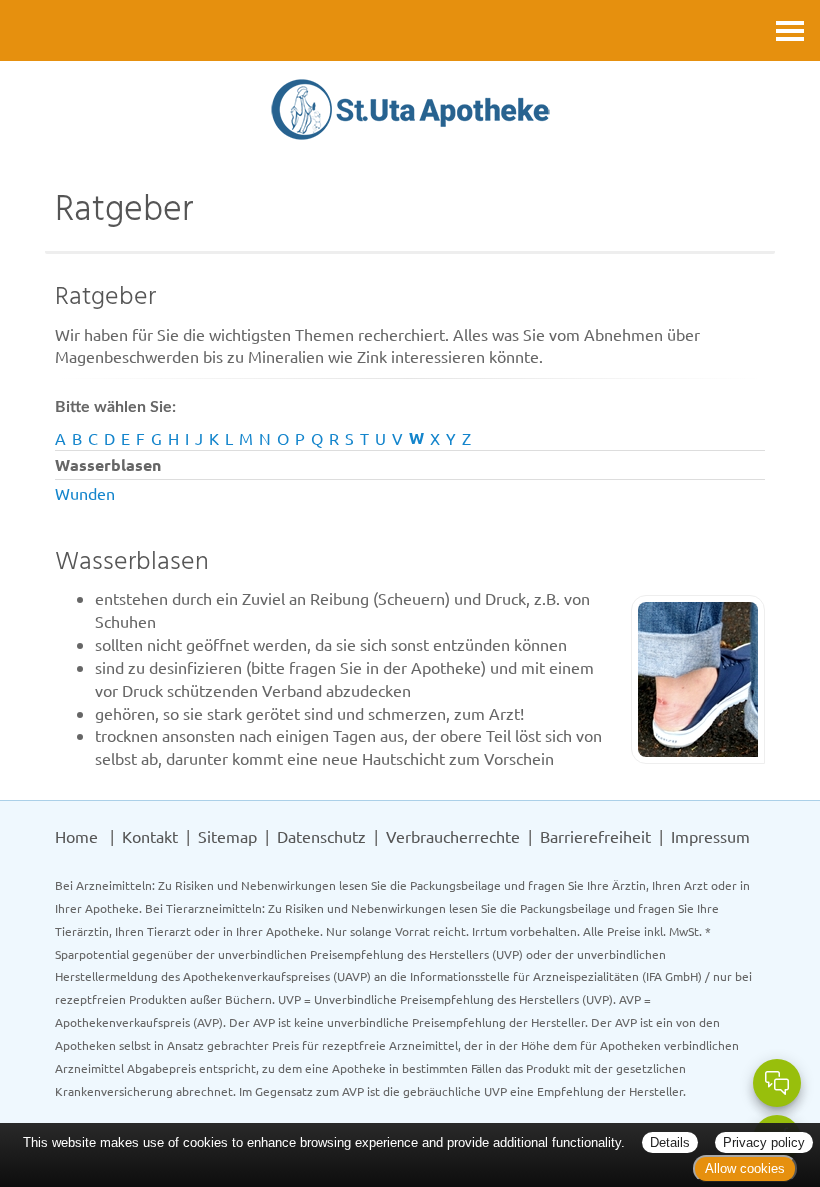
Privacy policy (764, 1142)
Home (76, 836)
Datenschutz (321, 836)
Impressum (710, 836)
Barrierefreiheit (595, 836)
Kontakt (150, 836)
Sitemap (227, 836)
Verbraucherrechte (453, 836)
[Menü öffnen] (790, 30)
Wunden (85, 493)
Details (670, 1142)
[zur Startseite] (410, 111)
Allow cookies (745, 1168)
